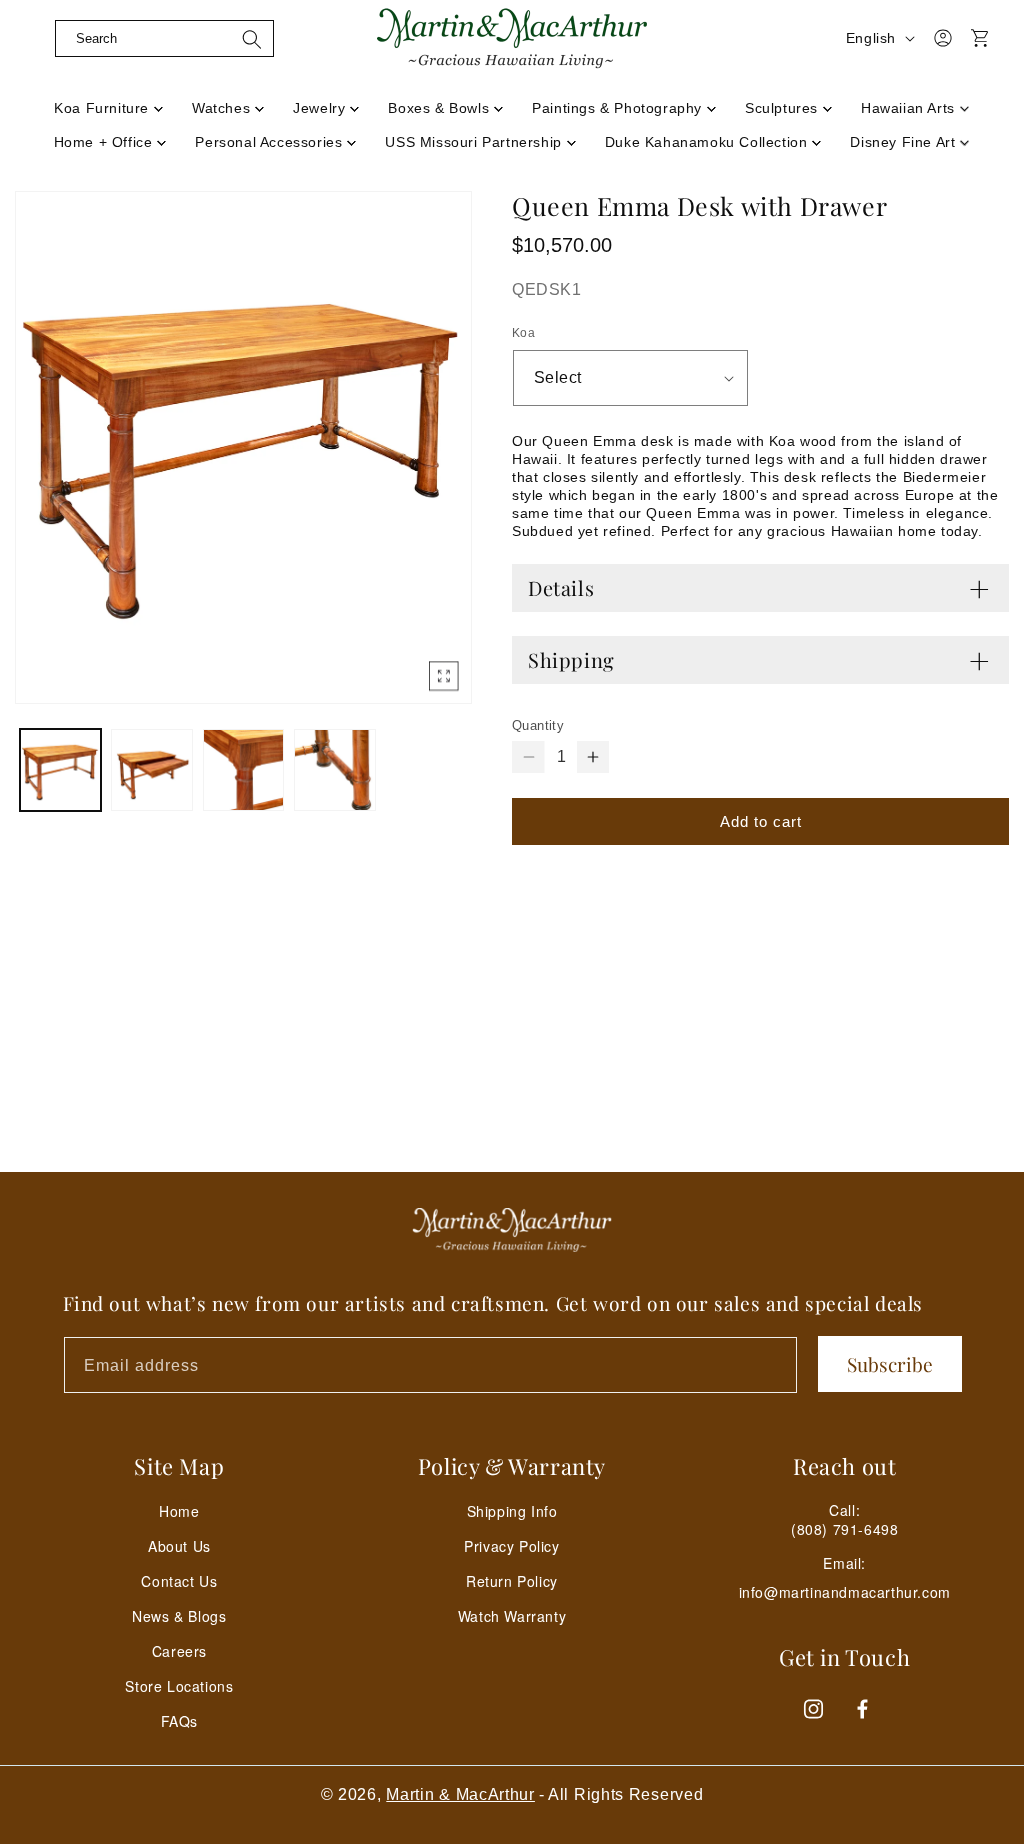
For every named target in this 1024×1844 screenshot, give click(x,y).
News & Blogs (179, 1616)
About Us (179, 1546)
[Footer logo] (512, 1230)
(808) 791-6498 (844, 1529)
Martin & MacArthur (460, 1794)
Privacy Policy (511, 1546)
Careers (179, 1651)
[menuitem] (109, 102)
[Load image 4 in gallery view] (334, 769)
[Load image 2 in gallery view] (151, 769)
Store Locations (179, 1686)
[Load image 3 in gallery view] (243, 769)
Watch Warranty (512, 1616)
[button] (164, 38)
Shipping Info (512, 1511)
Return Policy (512, 1581)
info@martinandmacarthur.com (845, 1592)
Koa (523, 333)
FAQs (179, 1721)
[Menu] (37, 63)
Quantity (538, 725)
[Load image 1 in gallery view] (60, 769)
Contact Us (179, 1581)
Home (179, 1511)
